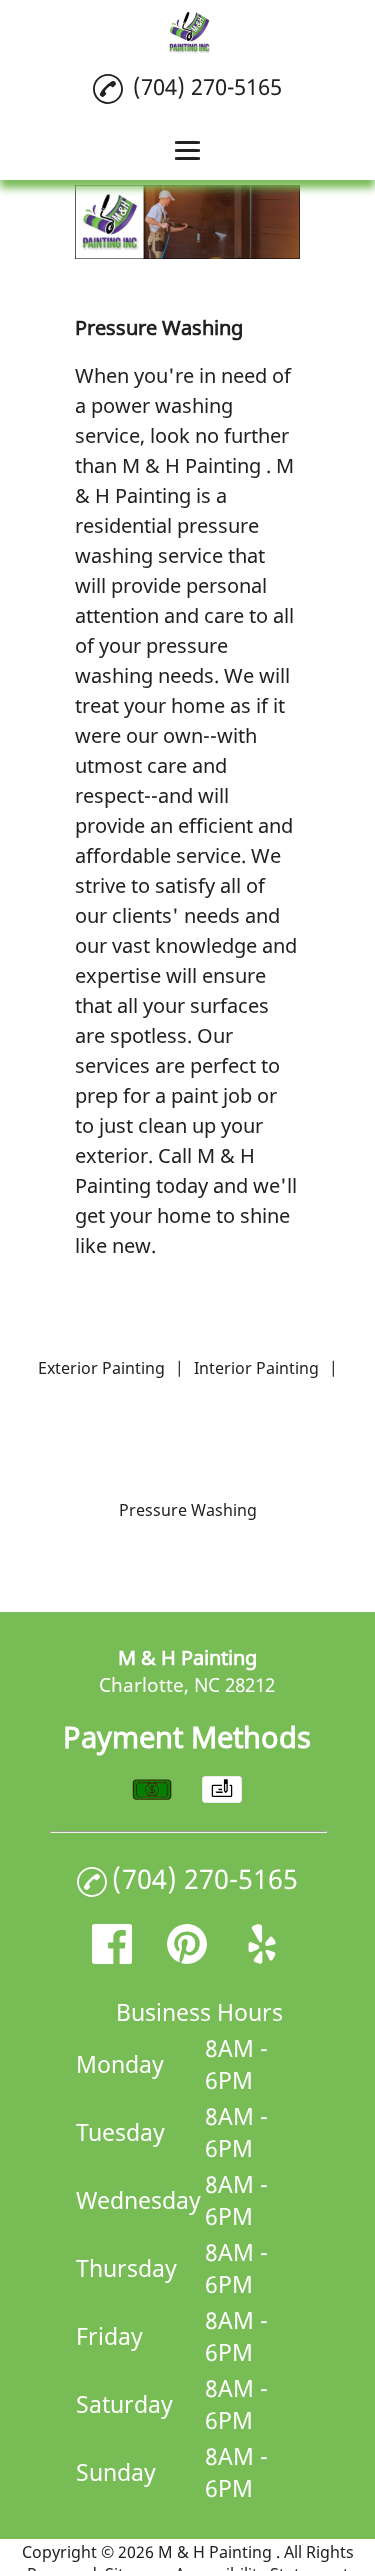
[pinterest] (187, 1956)
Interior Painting (256, 1368)
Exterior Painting (101, 1368)
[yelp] (262, 1956)
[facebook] (112, 1956)
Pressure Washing (188, 1510)
